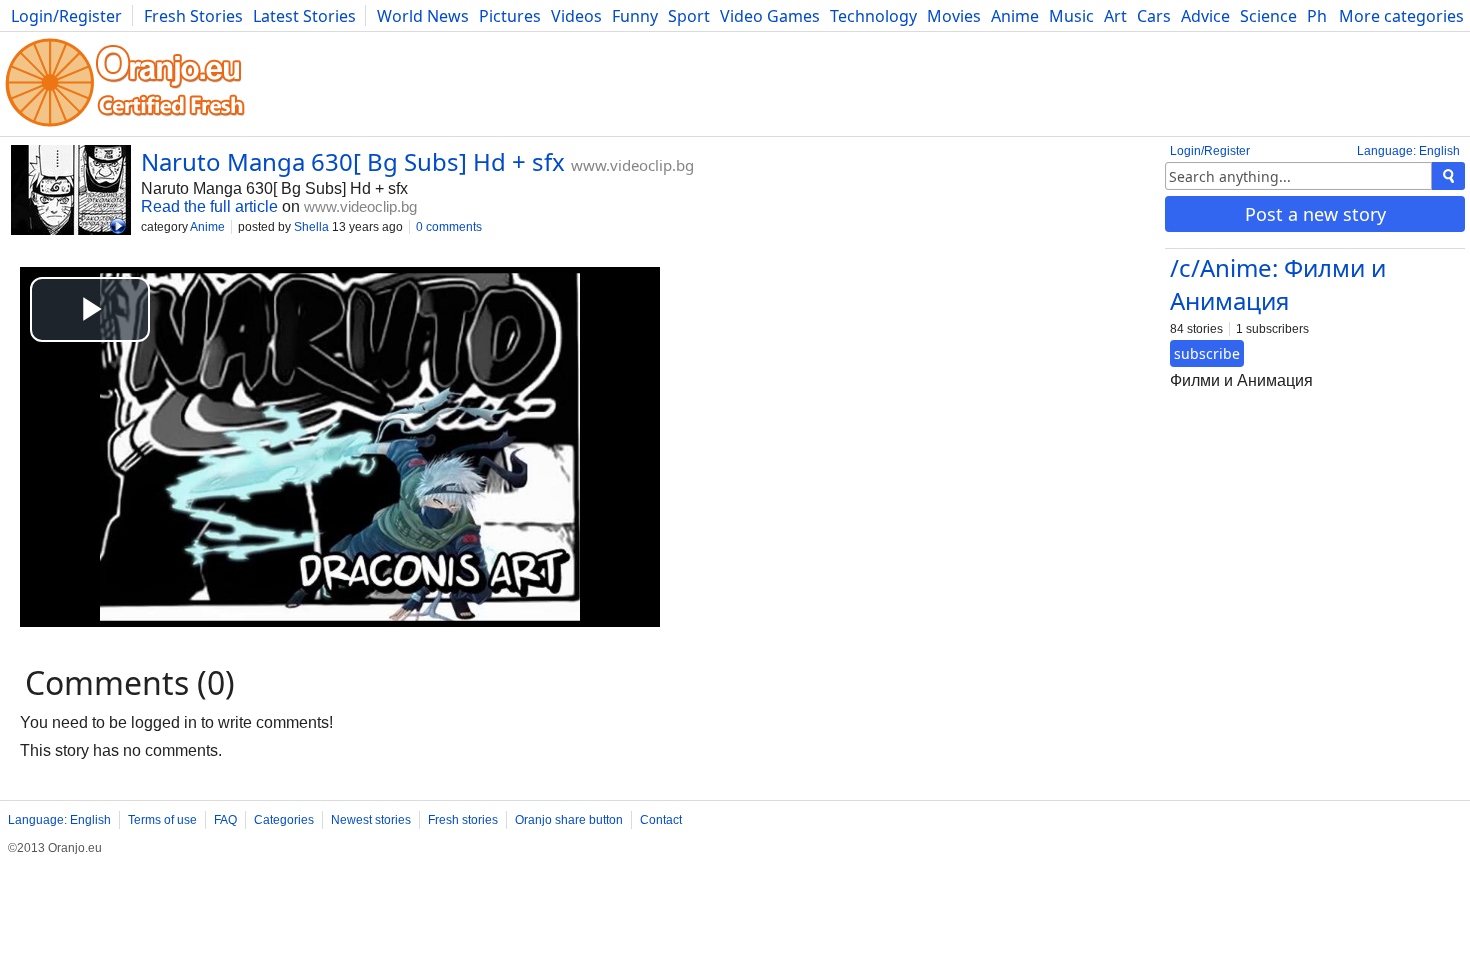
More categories (1401, 16)
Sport (689, 16)
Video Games (770, 16)
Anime (1015, 16)
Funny (635, 16)
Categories (284, 820)
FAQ (225, 820)
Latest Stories (304, 16)
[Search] (1448, 176)
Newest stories (371, 820)
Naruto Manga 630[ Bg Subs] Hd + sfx (353, 161)
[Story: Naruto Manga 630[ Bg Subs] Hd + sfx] (71, 192)
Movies (954, 16)
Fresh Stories (193, 16)
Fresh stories (463, 820)
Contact (661, 820)
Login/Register (66, 16)
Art (1115, 16)
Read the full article (209, 206)
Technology (873, 16)
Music (1071, 16)
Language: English (1408, 151)
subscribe (1207, 353)
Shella (311, 227)
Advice (1205, 16)
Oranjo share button (569, 820)
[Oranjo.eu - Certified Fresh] (125, 126)
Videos (576, 16)
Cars (1154, 16)
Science (1268, 16)
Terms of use (162, 820)
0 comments (449, 227)
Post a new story (1315, 214)
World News (423, 16)
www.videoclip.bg (632, 165)
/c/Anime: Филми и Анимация (1278, 284)
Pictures (510, 16)
